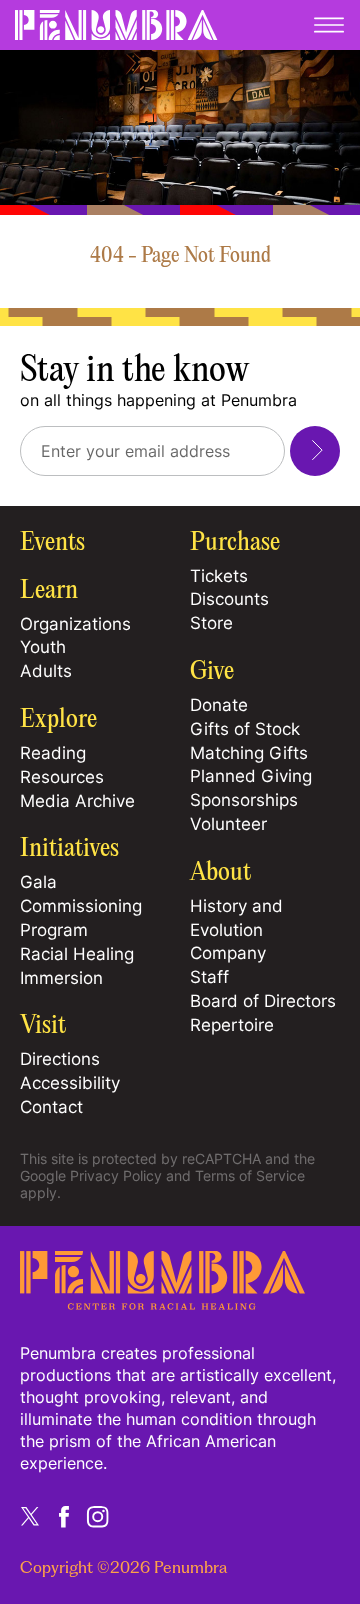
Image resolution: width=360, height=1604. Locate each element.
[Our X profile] (30, 1516)
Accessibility (70, 1083)
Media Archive (77, 801)
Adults (46, 671)
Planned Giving (251, 776)
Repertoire (232, 1025)
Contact (51, 1107)
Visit (43, 1026)
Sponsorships (244, 800)
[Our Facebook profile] (64, 1516)
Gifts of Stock (245, 729)
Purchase (235, 543)
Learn (49, 591)
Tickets (219, 576)
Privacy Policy (116, 1175)
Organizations (75, 624)
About (220, 873)
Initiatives (69, 849)
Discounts (229, 599)
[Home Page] (162, 1303)
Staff (209, 977)
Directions (60, 1059)
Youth (43, 647)
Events (52, 543)
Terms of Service (250, 1175)
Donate (219, 705)
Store (211, 623)
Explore (58, 720)
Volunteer (228, 824)
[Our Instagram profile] (98, 1516)
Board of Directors (263, 1001)
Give (212, 672)
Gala (38, 882)
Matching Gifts (249, 753)
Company (228, 953)
